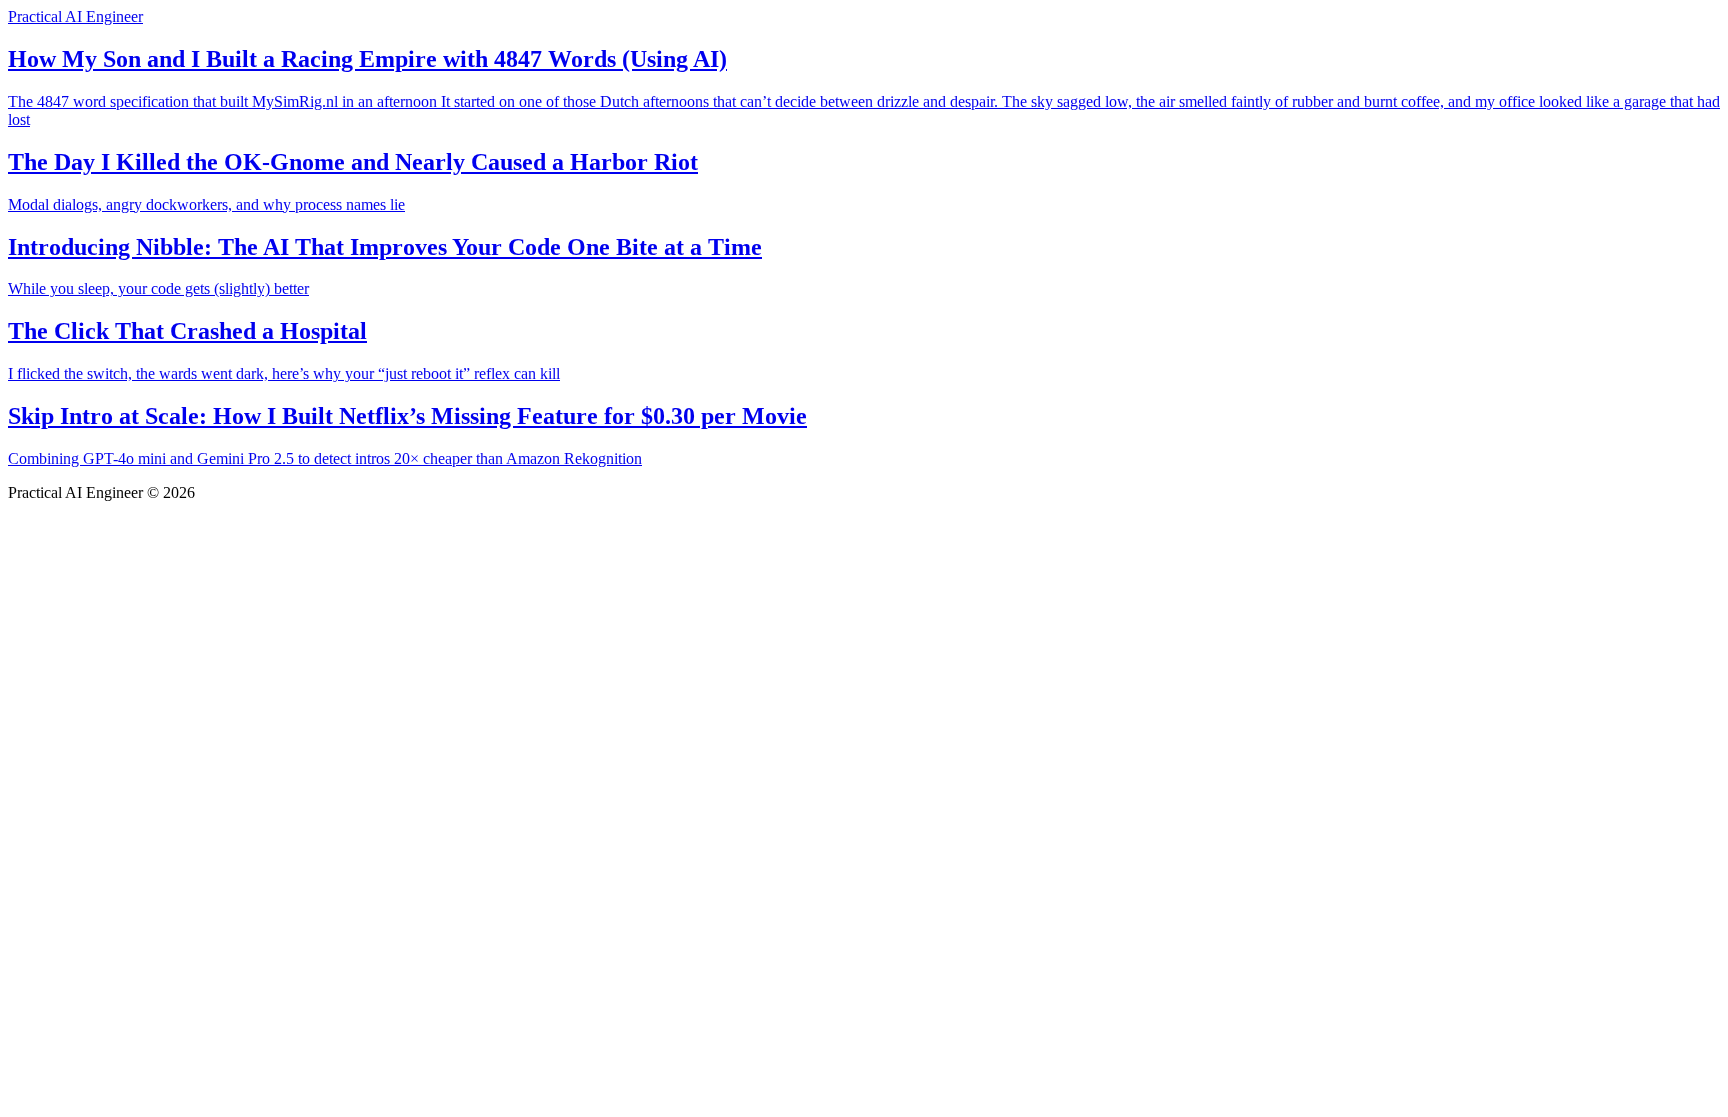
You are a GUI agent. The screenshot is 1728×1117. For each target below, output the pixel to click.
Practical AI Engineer (75, 16)
